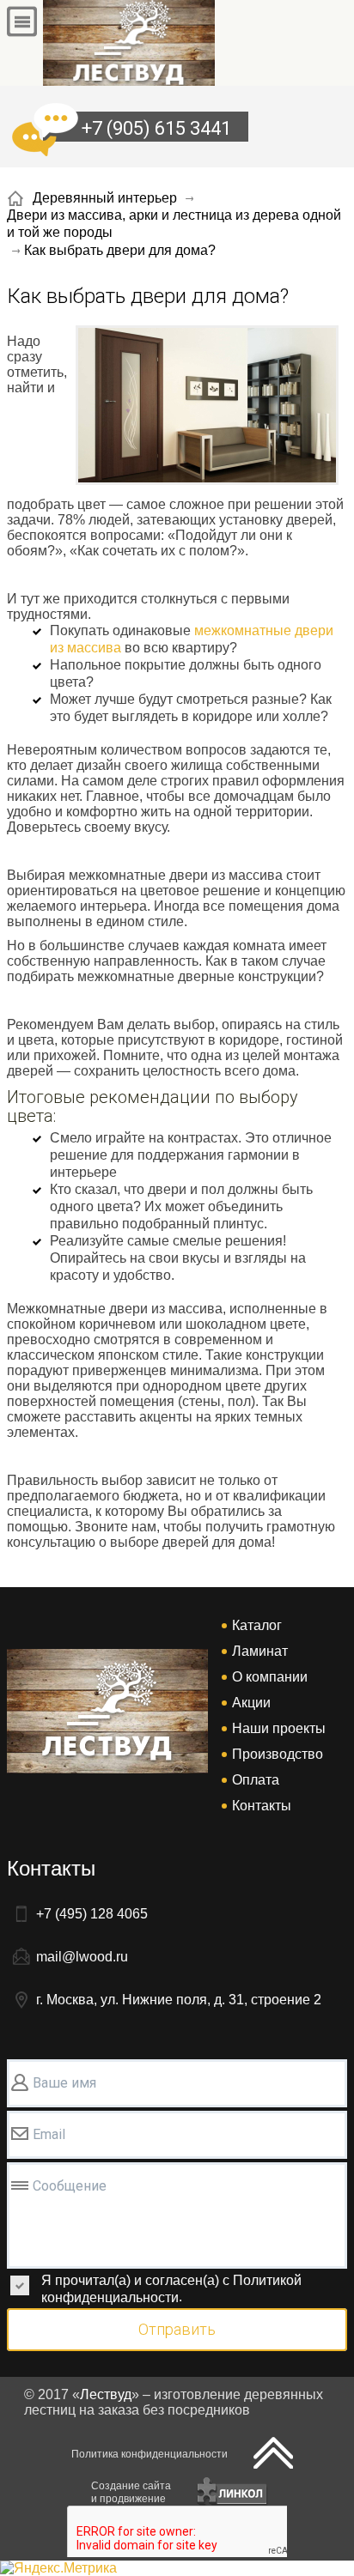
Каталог (257, 1625)
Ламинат (260, 1651)
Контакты (262, 1806)
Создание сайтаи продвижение (131, 2492)
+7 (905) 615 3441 (156, 128)
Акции (251, 1703)
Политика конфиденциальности (150, 2454)
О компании (270, 1677)
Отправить (177, 2329)
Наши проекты (279, 1728)
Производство (278, 1754)
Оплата (256, 1780)
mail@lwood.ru (82, 1957)
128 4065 (92, 1914)
